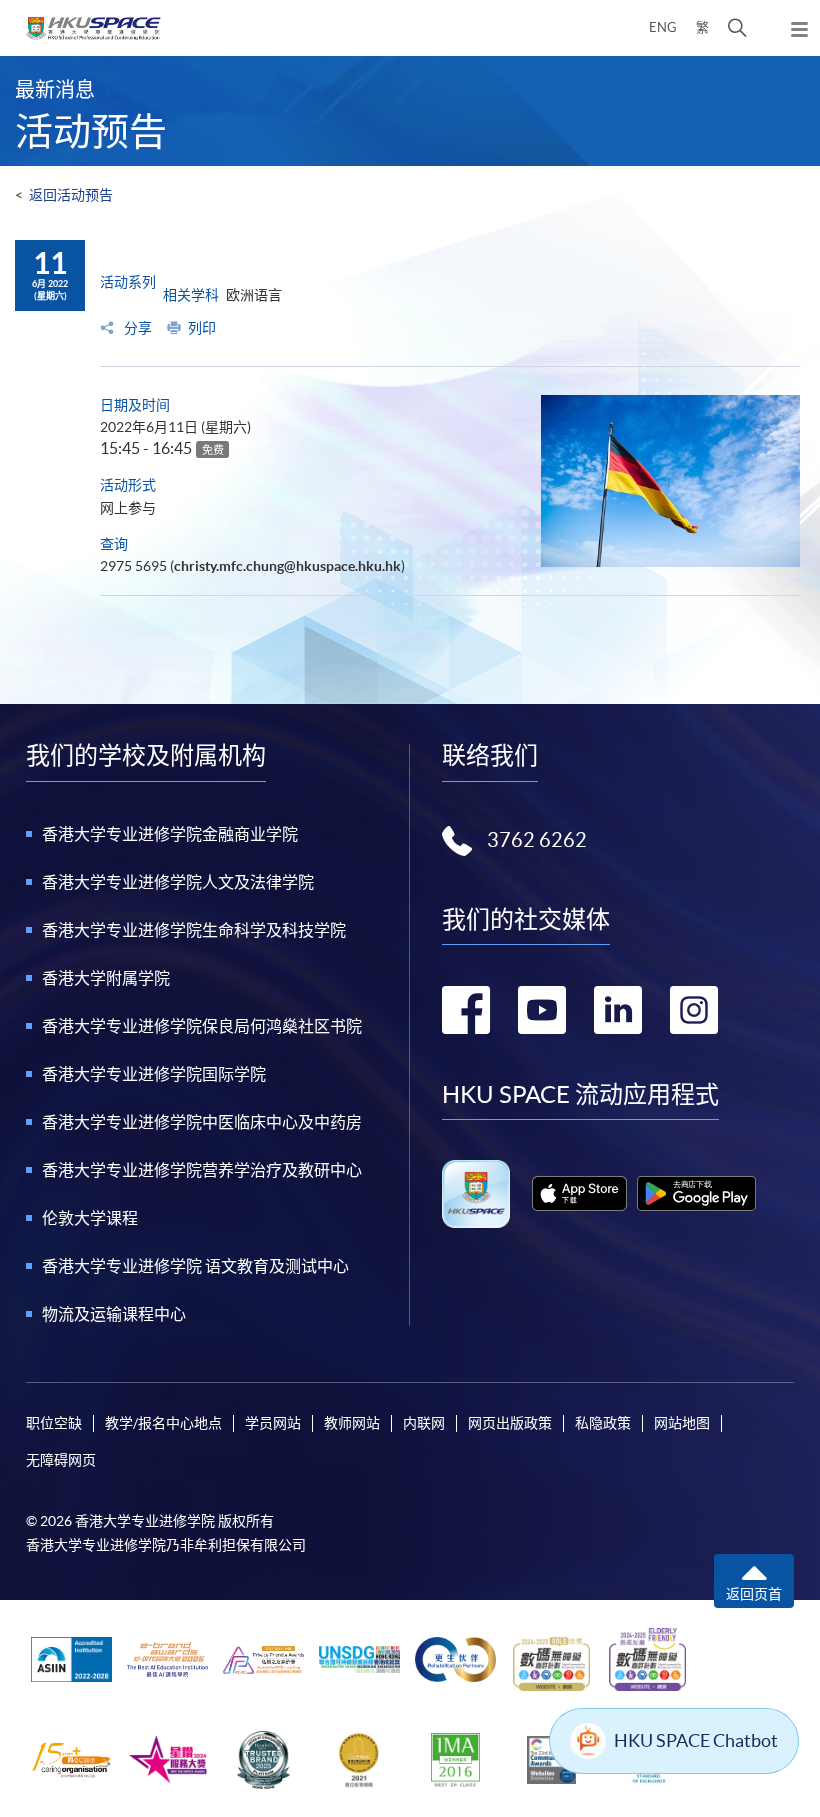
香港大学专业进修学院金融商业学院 (170, 834)
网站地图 (682, 1423)
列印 (202, 328)
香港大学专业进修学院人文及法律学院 (178, 882)
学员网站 (273, 1423)
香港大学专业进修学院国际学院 (154, 1074)
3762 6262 (537, 840)
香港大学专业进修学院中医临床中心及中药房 (202, 1122)
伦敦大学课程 (90, 1218)
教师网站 (352, 1423)
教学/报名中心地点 (163, 1423)
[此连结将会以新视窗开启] (579, 1193)
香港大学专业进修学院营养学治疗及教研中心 (202, 1170)
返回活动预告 (71, 195)
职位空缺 (54, 1423)
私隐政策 (603, 1423)
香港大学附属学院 (106, 978)
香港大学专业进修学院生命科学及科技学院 (194, 930)
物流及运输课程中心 (114, 1314)
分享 (136, 328)
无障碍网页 (61, 1460)
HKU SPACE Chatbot (696, 1740)
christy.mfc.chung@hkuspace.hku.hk (287, 566)
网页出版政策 (510, 1423)
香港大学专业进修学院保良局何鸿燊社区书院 (202, 1026)
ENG (663, 27)
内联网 (424, 1423)
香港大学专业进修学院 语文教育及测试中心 (195, 1266)
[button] (737, 28)
